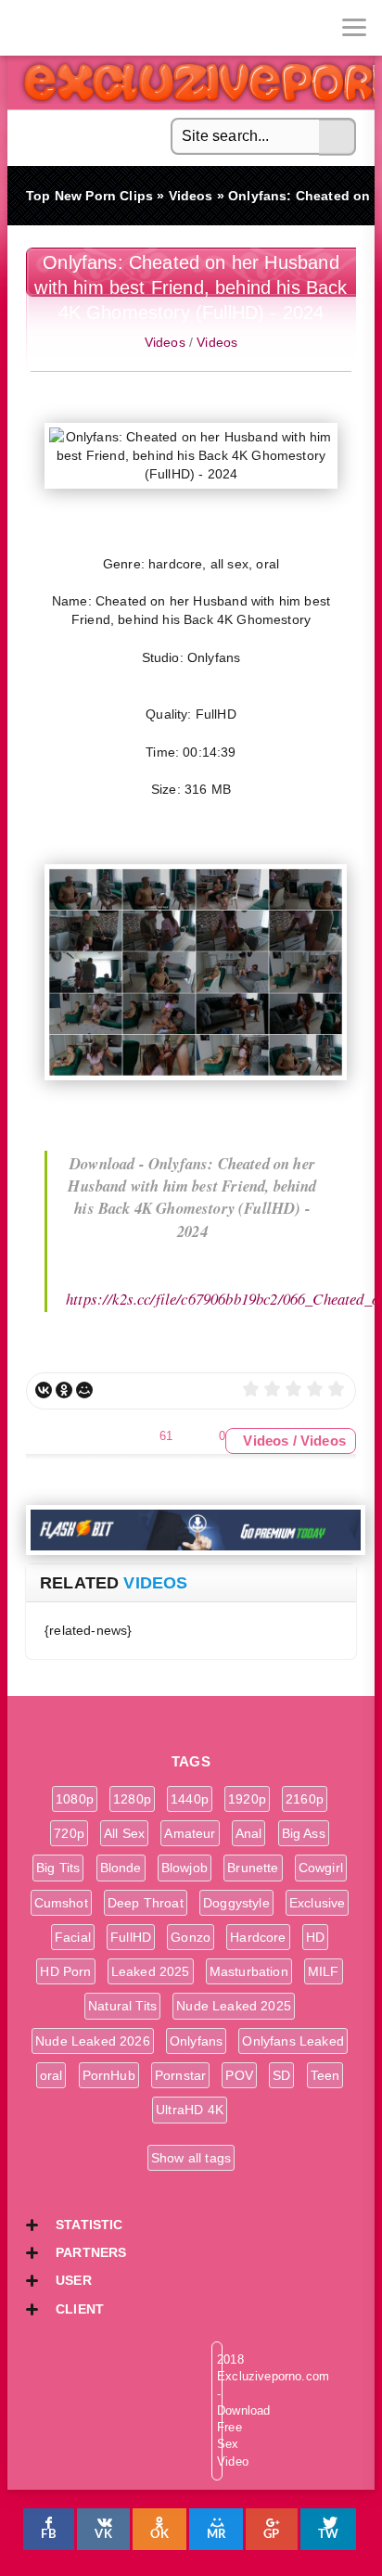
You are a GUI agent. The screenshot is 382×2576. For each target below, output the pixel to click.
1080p (75, 1799)
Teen (325, 2075)
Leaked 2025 (151, 1971)
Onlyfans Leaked (293, 2041)
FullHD (131, 1937)
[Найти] (337, 137)
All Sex (124, 1833)
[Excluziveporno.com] (28, 28)
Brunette (253, 1868)
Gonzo (191, 1937)
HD (315, 1937)
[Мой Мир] (84, 1390)
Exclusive (318, 1903)
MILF (324, 1971)
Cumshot (61, 1903)
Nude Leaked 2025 (234, 2006)
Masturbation (249, 1971)
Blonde (121, 1868)
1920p (247, 1799)
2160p (305, 1799)
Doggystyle (236, 1903)
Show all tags (191, 2158)
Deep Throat (146, 1903)
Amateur (190, 1833)
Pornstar (180, 2075)
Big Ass (304, 1833)
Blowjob (185, 1868)
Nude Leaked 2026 (93, 2041)
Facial (73, 1937)
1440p (190, 1799)
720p (69, 1833)
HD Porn (65, 1971)
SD (281, 2075)
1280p (132, 1799)
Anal (249, 1833)
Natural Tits (122, 2006)
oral (51, 2075)
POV (239, 2075)
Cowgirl (321, 1868)
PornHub (109, 2075)
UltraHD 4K (190, 2110)
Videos (165, 342)
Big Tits (58, 1868)
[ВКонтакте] (44, 1390)
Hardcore (258, 1937)
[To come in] (83, 28)
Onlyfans (196, 2041)
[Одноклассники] (64, 1390)
